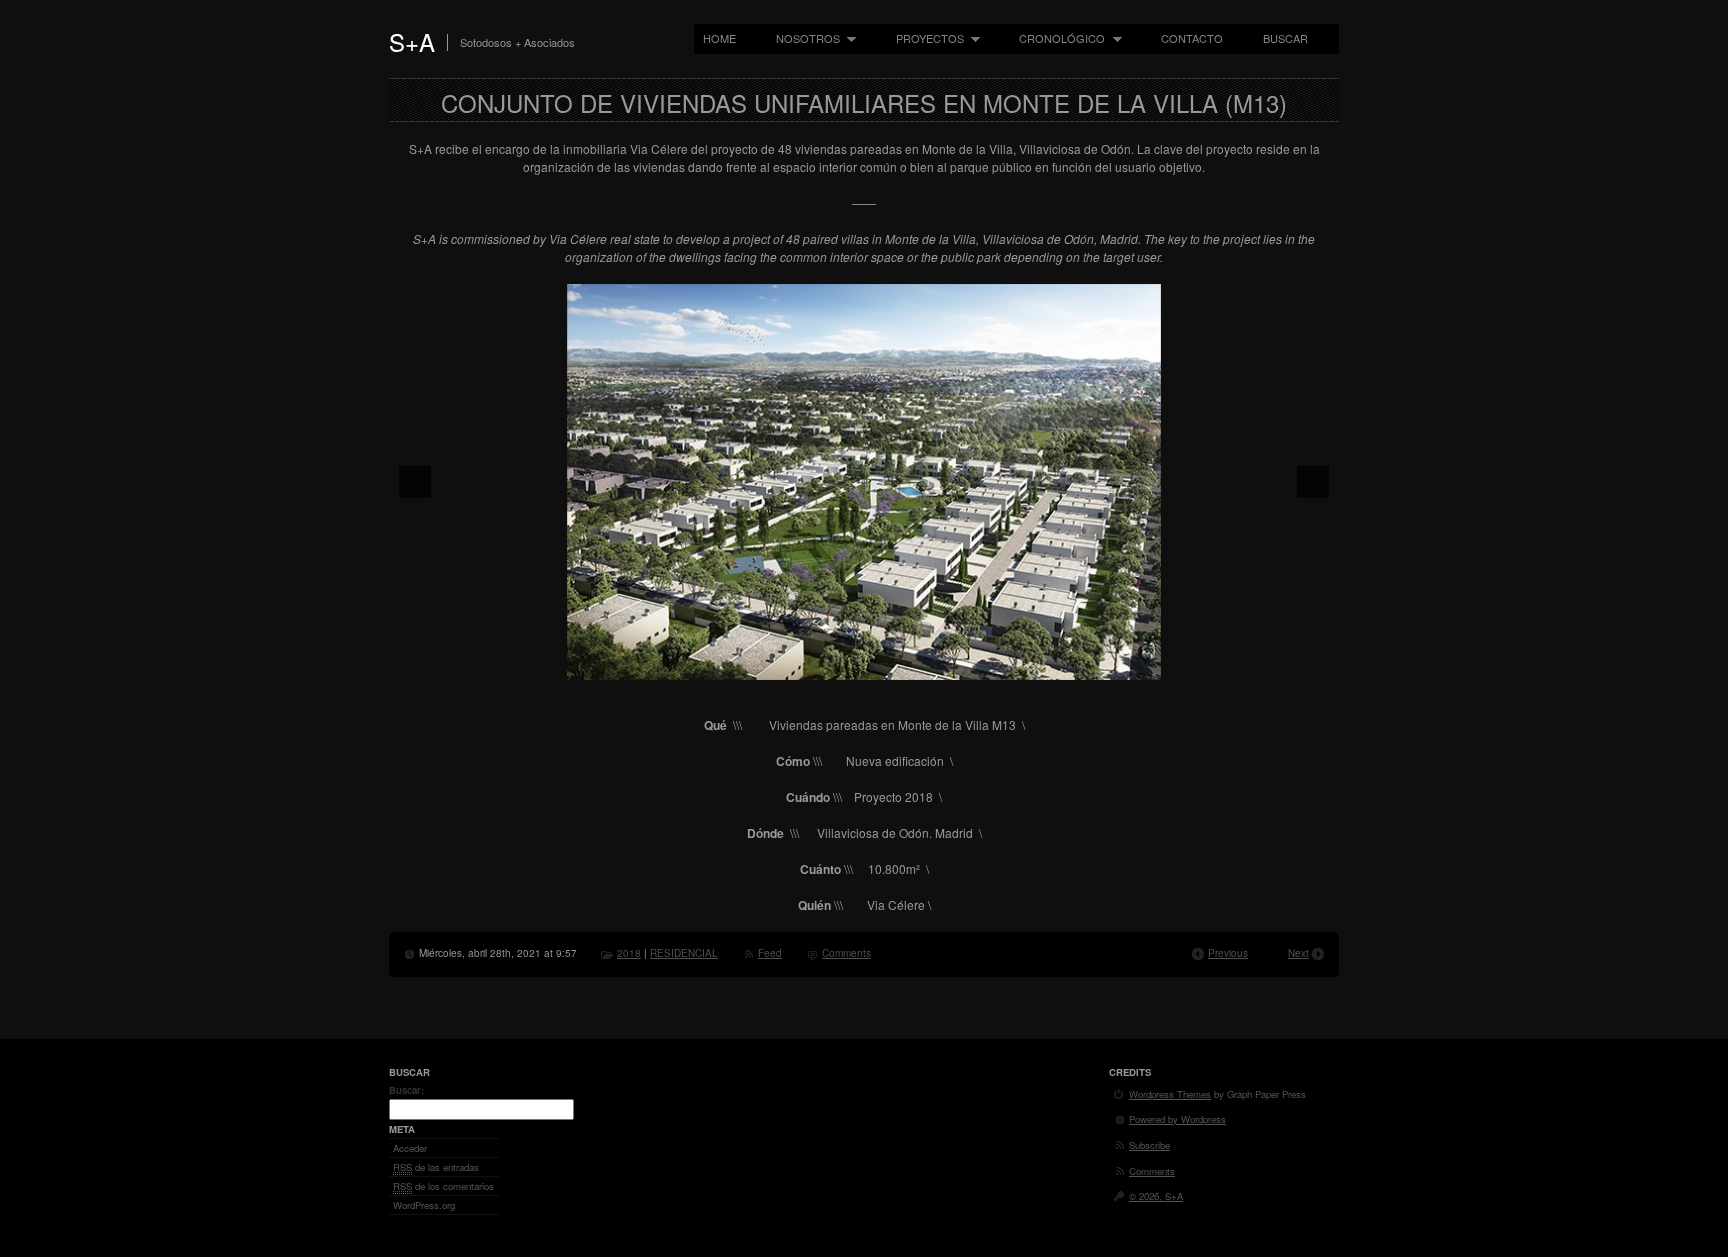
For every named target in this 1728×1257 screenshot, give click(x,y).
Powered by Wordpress (1177, 1119)
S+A (412, 41)
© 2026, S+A (1156, 1196)
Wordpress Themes (1170, 1094)
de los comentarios (443, 1186)
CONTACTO (1192, 38)
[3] (864, 663)
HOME (719, 38)
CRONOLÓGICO (1057, 38)
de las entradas (436, 1167)
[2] (843, 663)
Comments (846, 953)
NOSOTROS (803, 38)
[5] (906, 663)
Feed (770, 953)
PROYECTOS (925, 38)
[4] (885, 663)
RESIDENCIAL (684, 953)
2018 (629, 953)
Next (1298, 953)
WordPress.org (424, 1205)
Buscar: (406, 1090)
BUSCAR (1285, 38)
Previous (1228, 953)
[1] (822, 663)
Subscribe (1149, 1145)
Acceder (410, 1148)
